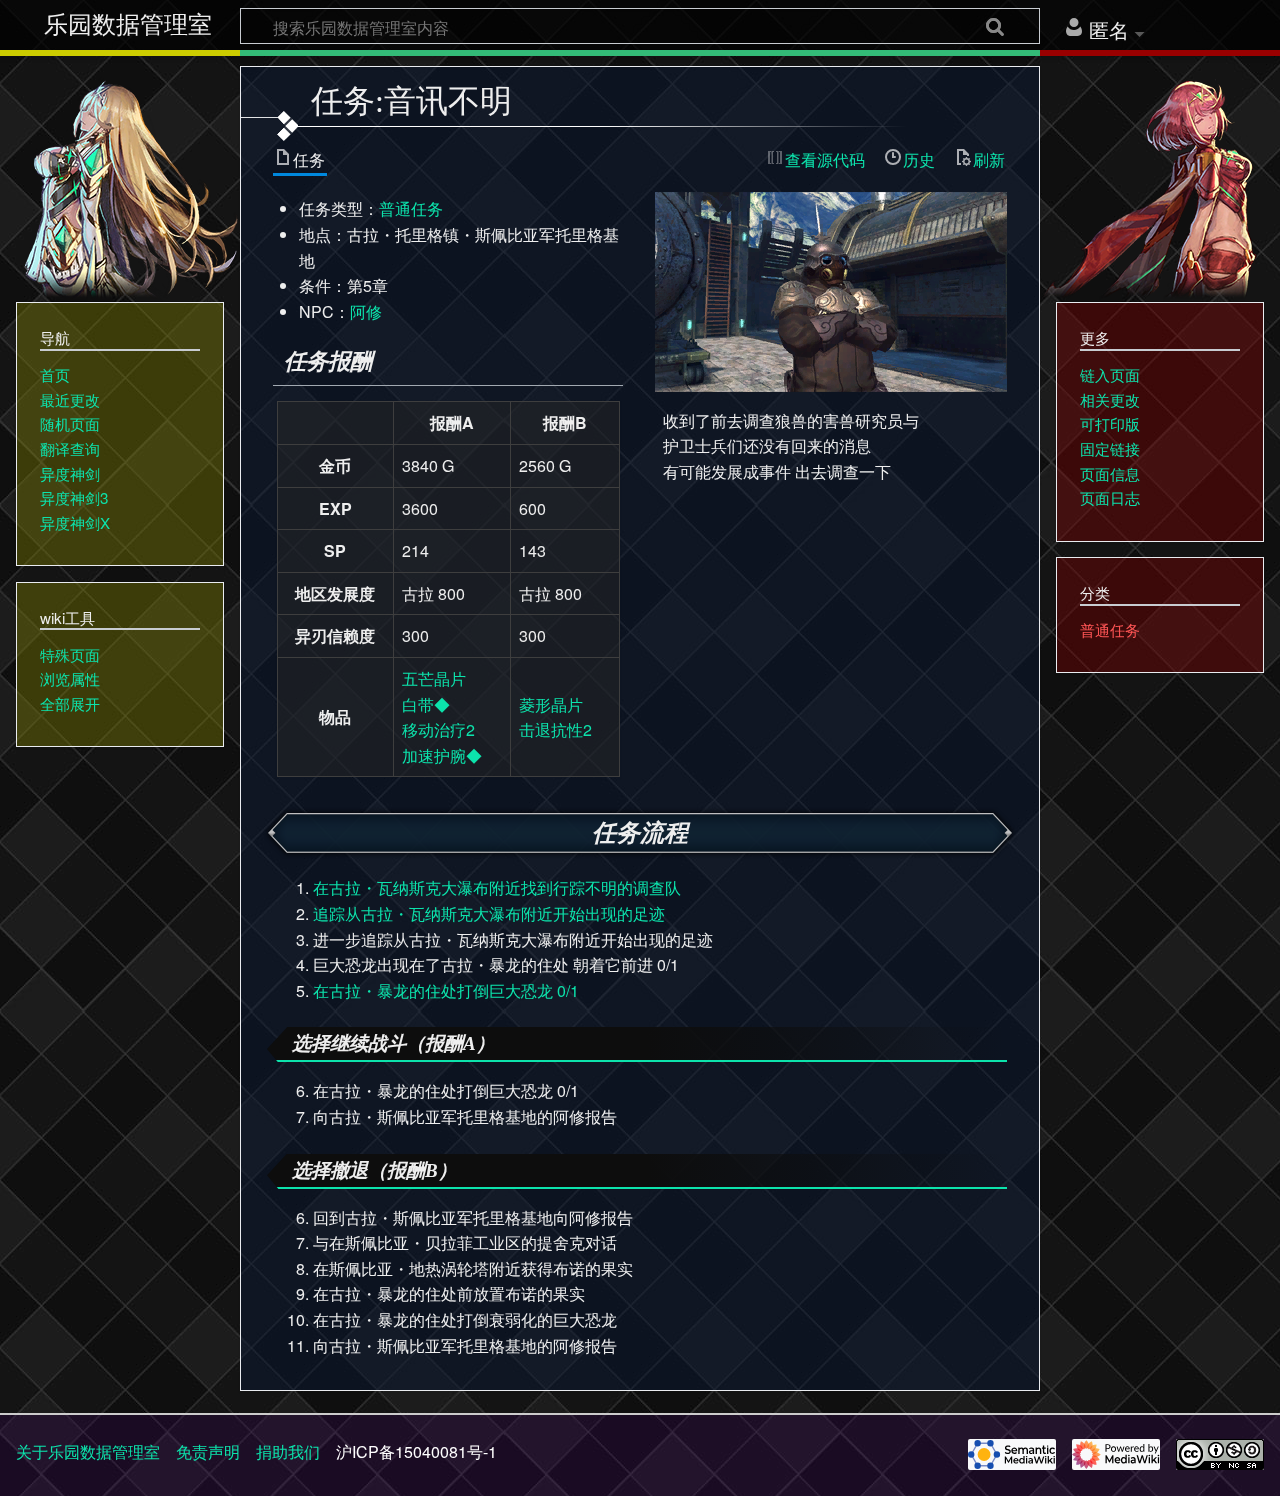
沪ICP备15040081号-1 (416, 1451)
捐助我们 (288, 1451)
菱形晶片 (551, 704)
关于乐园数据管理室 (88, 1451)
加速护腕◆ (442, 755)
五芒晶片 (434, 678)
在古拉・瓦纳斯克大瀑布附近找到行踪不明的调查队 (497, 887)
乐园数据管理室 (128, 25)
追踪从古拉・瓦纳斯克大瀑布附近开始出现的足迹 (489, 913)
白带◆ (426, 704)
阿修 (366, 311)
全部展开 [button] (70, 703)
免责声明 (208, 1451)
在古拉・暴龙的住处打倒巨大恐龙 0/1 (446, 990)
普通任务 (411, 208)
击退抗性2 (555, 729)
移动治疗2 (438, 729)
